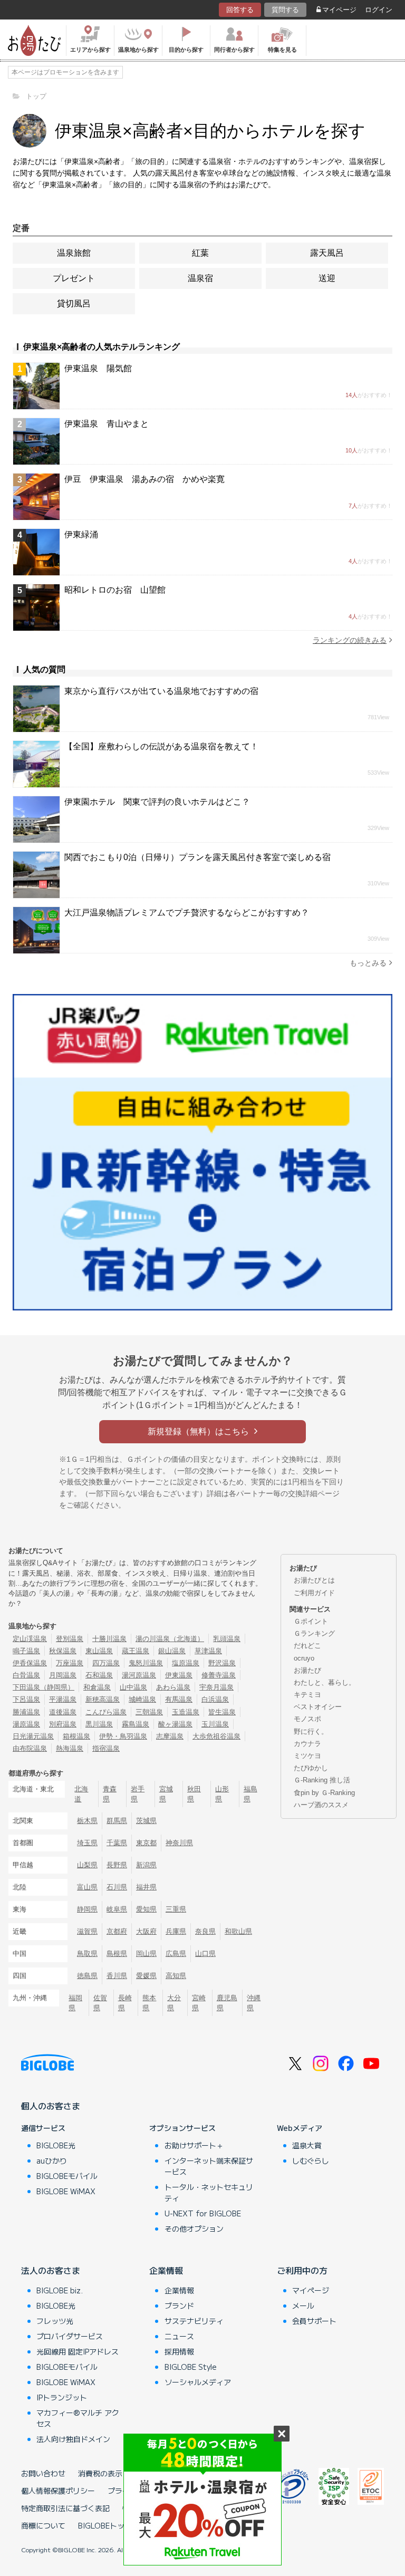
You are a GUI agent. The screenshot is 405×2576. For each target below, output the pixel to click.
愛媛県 (146, 1976)
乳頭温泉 (227, 1639)
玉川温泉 (215, 1724)
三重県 (176, 1909)
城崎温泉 (142, 1699)
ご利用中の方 (302, 2270)
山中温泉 (133, 1687)
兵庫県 (176, 1931)
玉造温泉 (186, 1712)
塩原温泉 (186, 1663)
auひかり (52, 2160)
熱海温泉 (70, 1748)
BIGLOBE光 (56, 2145)
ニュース (179, 2336)
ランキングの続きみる (350, 640)
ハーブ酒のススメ (321, 1805)
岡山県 (146, 1953)
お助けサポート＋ (194, 2145)
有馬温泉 (179, 1699)
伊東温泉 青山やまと (107, 424)
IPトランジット (62, 2397)
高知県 (176, 1976)
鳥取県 (87, 1953)
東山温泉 (99, 1651)
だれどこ (307, 1646)
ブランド (179, 2305)
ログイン (379, 10)
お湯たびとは (314, 1580)
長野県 (117, 1865)
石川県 (117, 1887)
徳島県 (87, 1976)
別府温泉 (63, 1724)
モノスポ (307, 1719)
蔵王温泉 (136, 1651)
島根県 (117, 1953)
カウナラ (307, 1744)
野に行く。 (311, 1731)
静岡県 (87, 1909)
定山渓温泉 (30, 1639)
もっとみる (368, 963)
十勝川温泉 (109, 1639)
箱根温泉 (76, 1736)
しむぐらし (311, 2160)
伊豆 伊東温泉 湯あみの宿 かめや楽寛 (144, 479)
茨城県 (146, 1821)
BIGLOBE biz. (60, 2290)
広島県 (176, 1953)
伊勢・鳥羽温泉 (123, 1736)
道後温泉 (63, 1712)
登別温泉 (70, 1639)
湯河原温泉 (139, 1675)
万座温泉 (70, 1663)
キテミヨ (307, 1695)
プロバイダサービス (70, 2336)
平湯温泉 (63, 1699)
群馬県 (117, 1821)
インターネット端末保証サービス (209, 2166)
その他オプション (194, 2228)
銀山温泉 (172, 1651)
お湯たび (307, 1670)
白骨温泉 (26, 1675)
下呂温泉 (26, 1699)
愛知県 (146, 1909)
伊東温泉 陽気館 (98, 368)
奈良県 (205, 1931)
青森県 (110, 1794)
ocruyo (304, 1658)
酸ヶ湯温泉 (175, 1724)
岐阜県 (117, 1909)
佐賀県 (100, 2003)
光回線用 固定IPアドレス (78, 2351)
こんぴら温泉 (106, 1712)
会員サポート (314, 2321)
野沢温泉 (222, 1663)
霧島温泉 (136, 1724)
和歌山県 (238, 1931)
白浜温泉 (215, 1699)
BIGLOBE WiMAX (66, 2191)
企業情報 (166, 2270)
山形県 (222, 1794)
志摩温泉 (170, 1736)
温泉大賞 (307, 2145)
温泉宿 (200, 278)
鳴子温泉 (26, 1651)
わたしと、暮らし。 (325, 1682)
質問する (285, 10)
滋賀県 (87, 1931)
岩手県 (138, 1794)
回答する (240, 10)
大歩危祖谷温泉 (216, 1736)
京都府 (117, 1931)
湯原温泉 (26, 1724)
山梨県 (87, 1865)
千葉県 (117, 1843)
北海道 (81, 1794)
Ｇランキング (314, 1633)
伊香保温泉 (30, 1663)
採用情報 (179, 2351)
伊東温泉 (179, 1675)
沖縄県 (254, 2003)
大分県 (174, 2003)
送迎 (327, 278)
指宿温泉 (106, 1748)
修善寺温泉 (219, 1675)
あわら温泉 (173, 1687)
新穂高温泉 (103, 1699)
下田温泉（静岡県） (44, 1687)
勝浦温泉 (26, 1712)
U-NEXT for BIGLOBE (203, 2213)
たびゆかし (311, 1768)
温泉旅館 (74, 253)
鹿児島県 (227, 2003)
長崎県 (125, 2003)
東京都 (146, 1843)
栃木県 (87, 1821)
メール (303, 2305)
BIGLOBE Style (191, 2367)
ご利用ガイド (314, 1593)
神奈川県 (179, 1843)
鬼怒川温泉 (146, 1663)
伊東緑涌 (81, 534)
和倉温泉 (97, 1687)
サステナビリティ (194, 2321)
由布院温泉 (30, 1748)
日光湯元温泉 (33, 1736)
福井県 (146, 1887)
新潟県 (146, 1865)
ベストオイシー (318, 1707)
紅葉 (200, 253)
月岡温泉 (63, 1675)
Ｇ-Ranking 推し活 (322, 1780)
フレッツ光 (55, 2321)
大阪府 (146, 1931)
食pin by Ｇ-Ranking (324, 1793)
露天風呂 (327, 253)
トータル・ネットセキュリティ (209, 2192)
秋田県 (194, 1794)
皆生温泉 (222, 1712)
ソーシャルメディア (198, 2382)
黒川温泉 (99, 1724)
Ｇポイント (311, 1621)
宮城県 (166, 1794)
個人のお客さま (51, 2106)
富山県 (87, 1887)
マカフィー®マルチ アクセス (78, 2418)
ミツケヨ (307, 1756)
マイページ (339, 10)
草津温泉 (208, 1651)
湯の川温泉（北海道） (170, 1639)
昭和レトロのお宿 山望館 (115, 590)
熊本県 (149, 2003)
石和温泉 (99, 1675)
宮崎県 (199, 2003)
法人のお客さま (51, 2270)
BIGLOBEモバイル (67, 2176)
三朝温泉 (149, 1712)
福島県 (250, 1794)
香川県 (117, 1976)
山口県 (205, 1953)
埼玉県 (87, 1843)
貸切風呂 (74, 303)
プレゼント (74, 278)
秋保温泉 (63, 1651)
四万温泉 (106, 1663)
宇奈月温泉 (216, 1687)
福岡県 (75, 2003)
